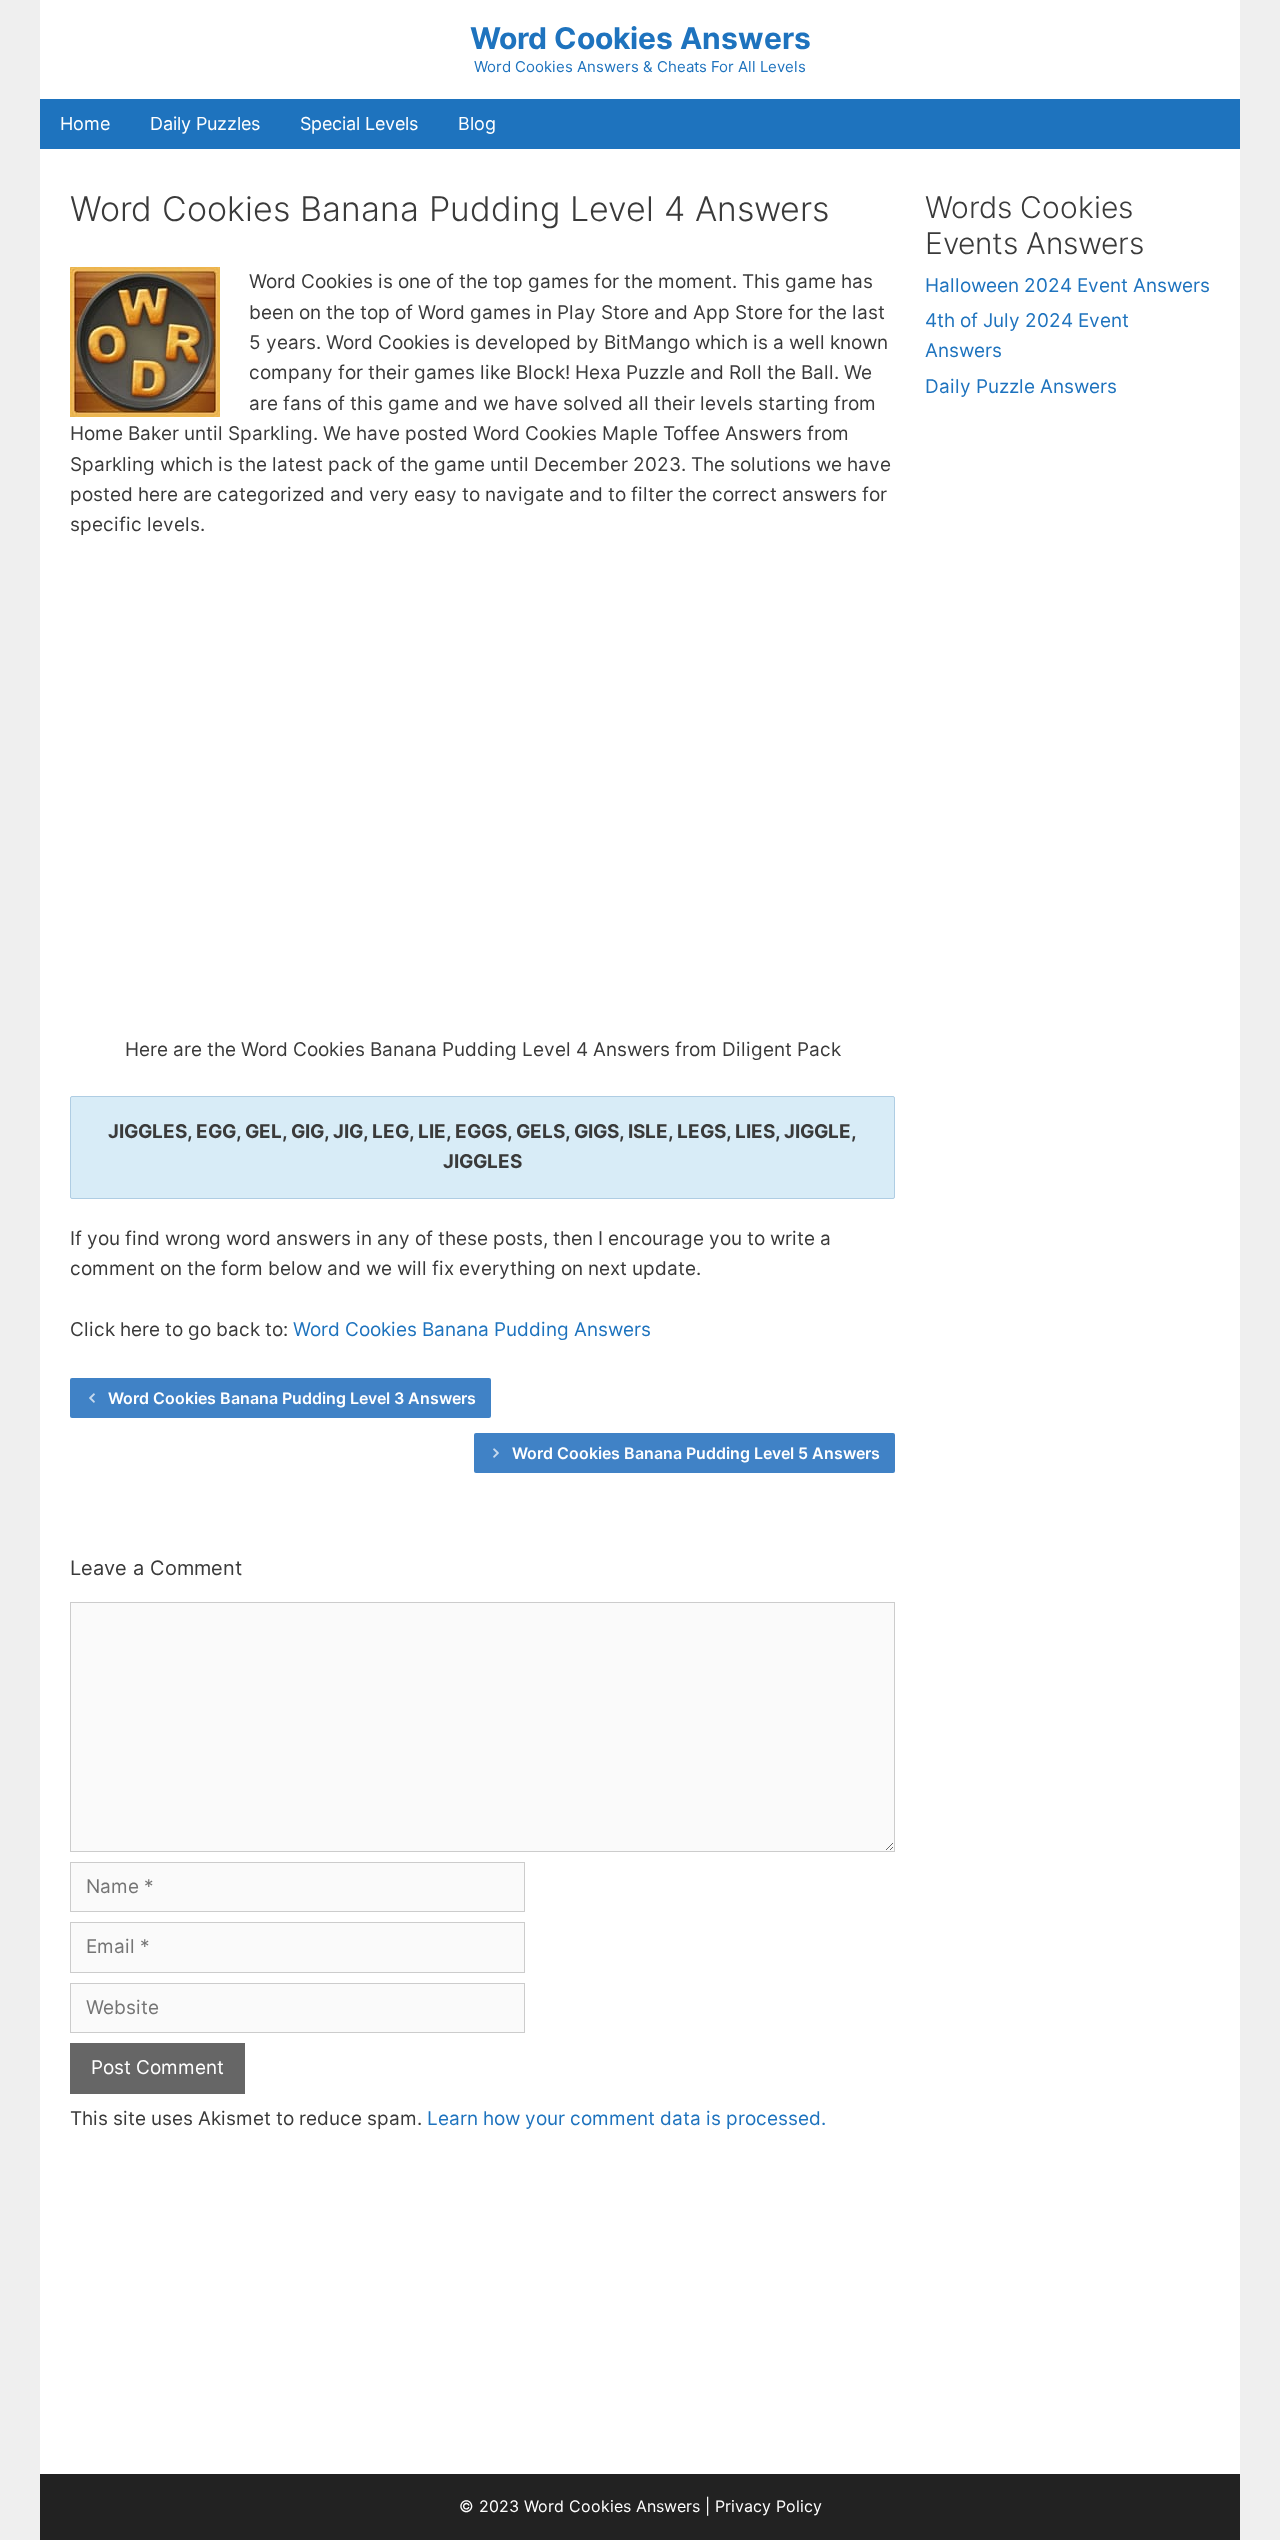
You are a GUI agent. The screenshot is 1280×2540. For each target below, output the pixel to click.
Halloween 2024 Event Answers (1067, 285)
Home (85, 123)
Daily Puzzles (205, 123)
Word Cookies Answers (640, 38)
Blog (477, 123)
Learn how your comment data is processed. (626, 2118)
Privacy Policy (768, 2506)
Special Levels (359, 123)
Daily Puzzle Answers (1021, 386)
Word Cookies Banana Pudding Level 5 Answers (696, 1453)
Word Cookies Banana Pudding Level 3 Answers (292, 1398)
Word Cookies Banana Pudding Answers (472, 1329)
